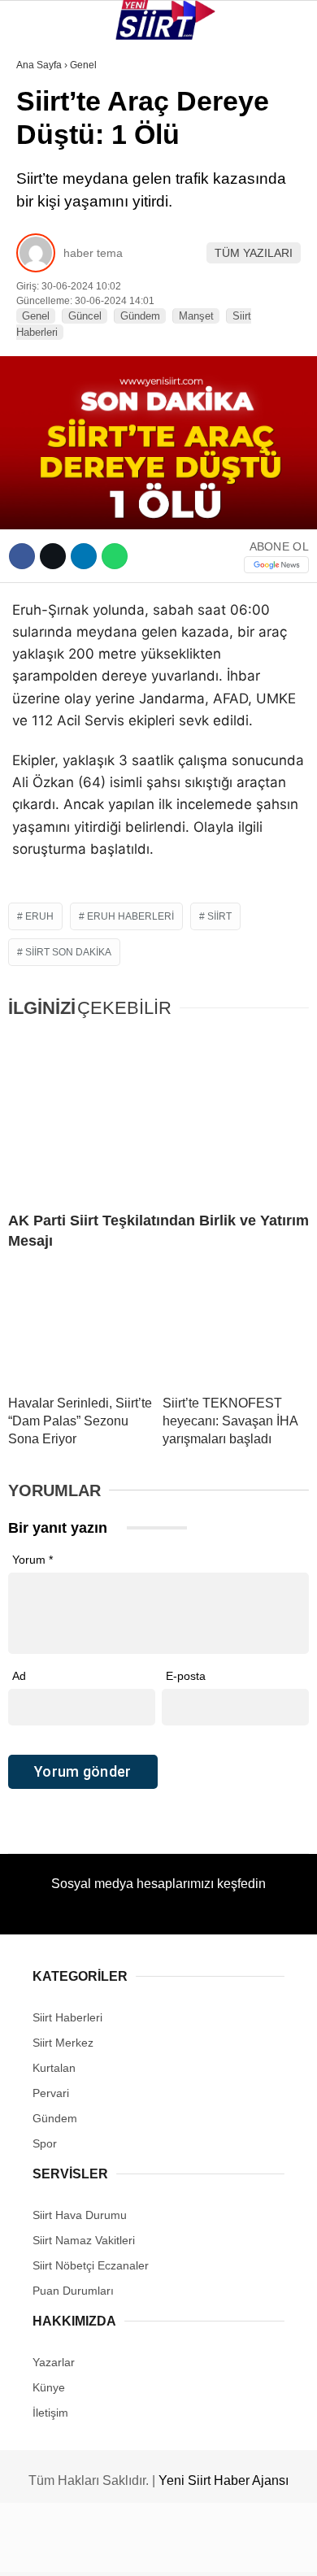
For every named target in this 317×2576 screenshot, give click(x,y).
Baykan (46, 200)
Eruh (39, 167)
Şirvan (44, 265)
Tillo (40, 299)
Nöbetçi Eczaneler (82, 365)
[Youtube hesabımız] (201, 2550)
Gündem (48, 331)
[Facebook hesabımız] (52, 2550)
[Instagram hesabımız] (152, 2550)
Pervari (48, 233)
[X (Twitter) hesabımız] (102, 2550)
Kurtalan (52, 134)
